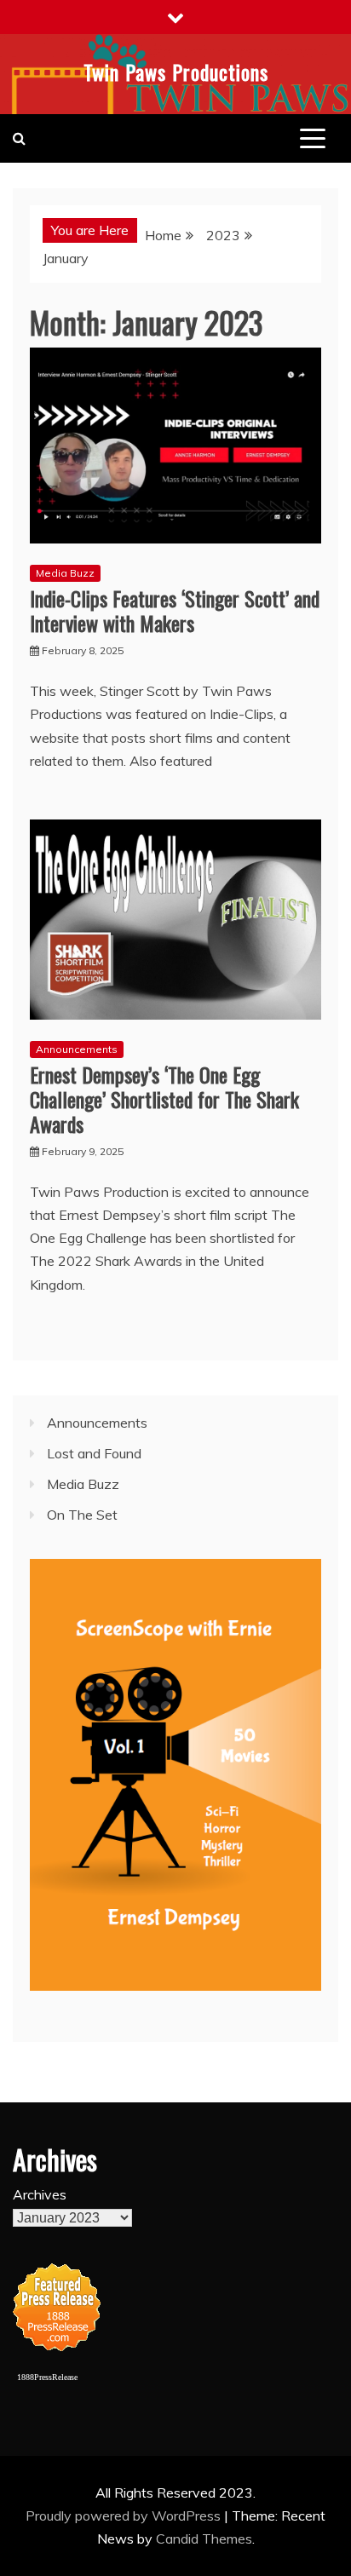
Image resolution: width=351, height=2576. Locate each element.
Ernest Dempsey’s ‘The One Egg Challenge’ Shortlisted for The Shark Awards (164, 1099)
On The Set (82, 1515)
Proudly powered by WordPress (125, 2516)
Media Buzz (65, 573)
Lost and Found (94, 1453)
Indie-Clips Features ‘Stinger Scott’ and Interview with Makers (175, 610)
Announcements (77, 1049)
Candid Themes (204, 2539)
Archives (40, 2194)
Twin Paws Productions (176, 72)
